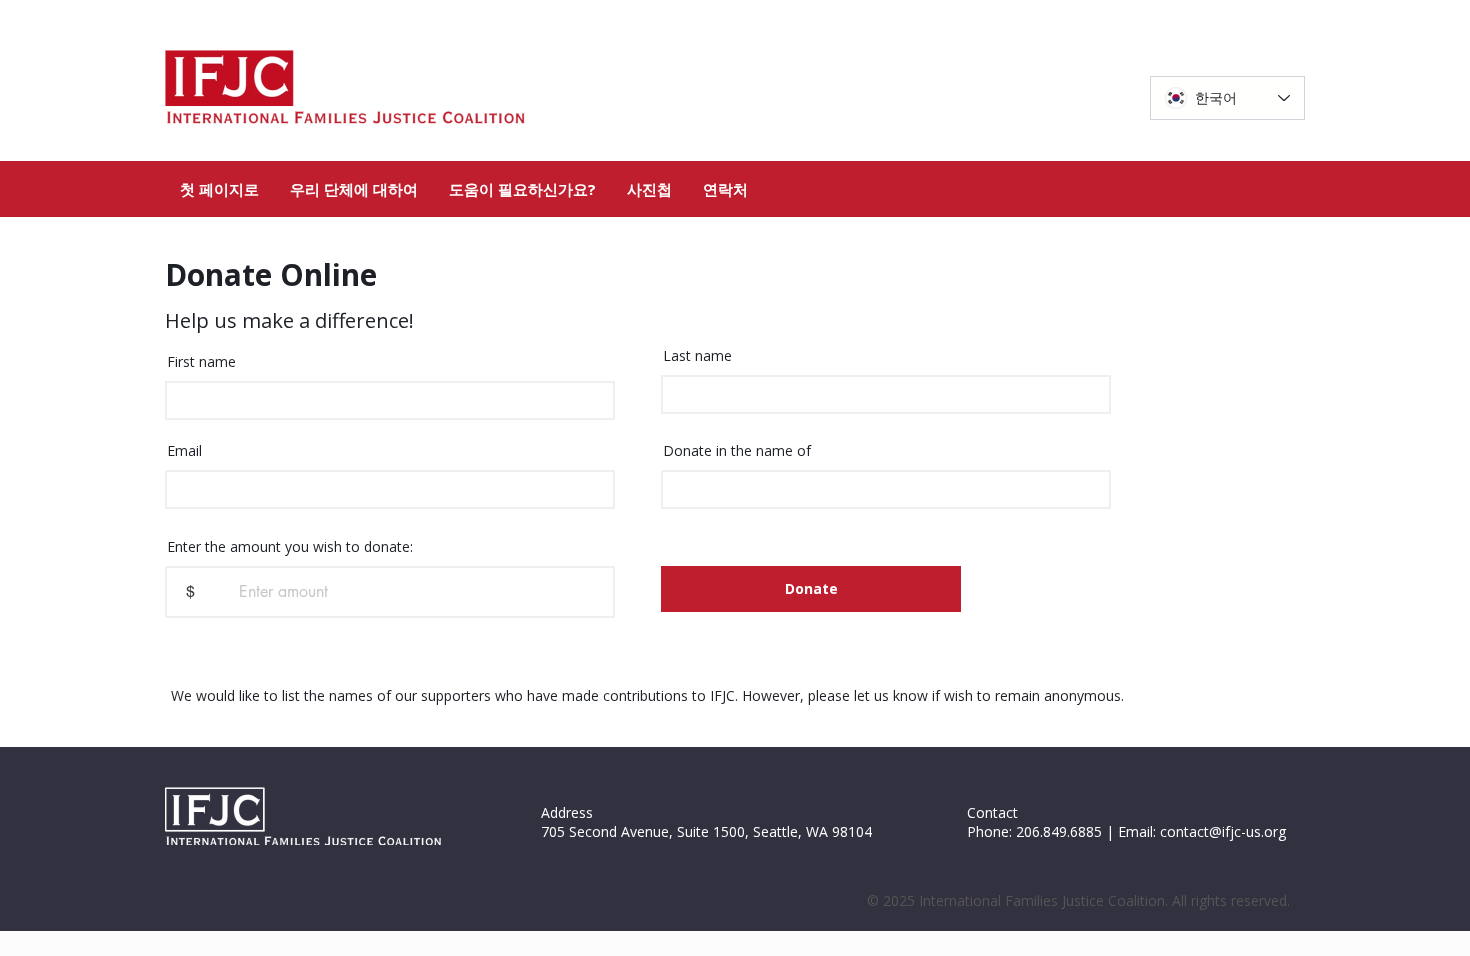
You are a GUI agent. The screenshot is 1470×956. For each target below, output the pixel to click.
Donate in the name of (737, 451)
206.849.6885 (1059, 831)
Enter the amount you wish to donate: (290, 547)
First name (201, 362)
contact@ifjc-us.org (1223, 831)
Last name (697, 356)
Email (184, 451)
